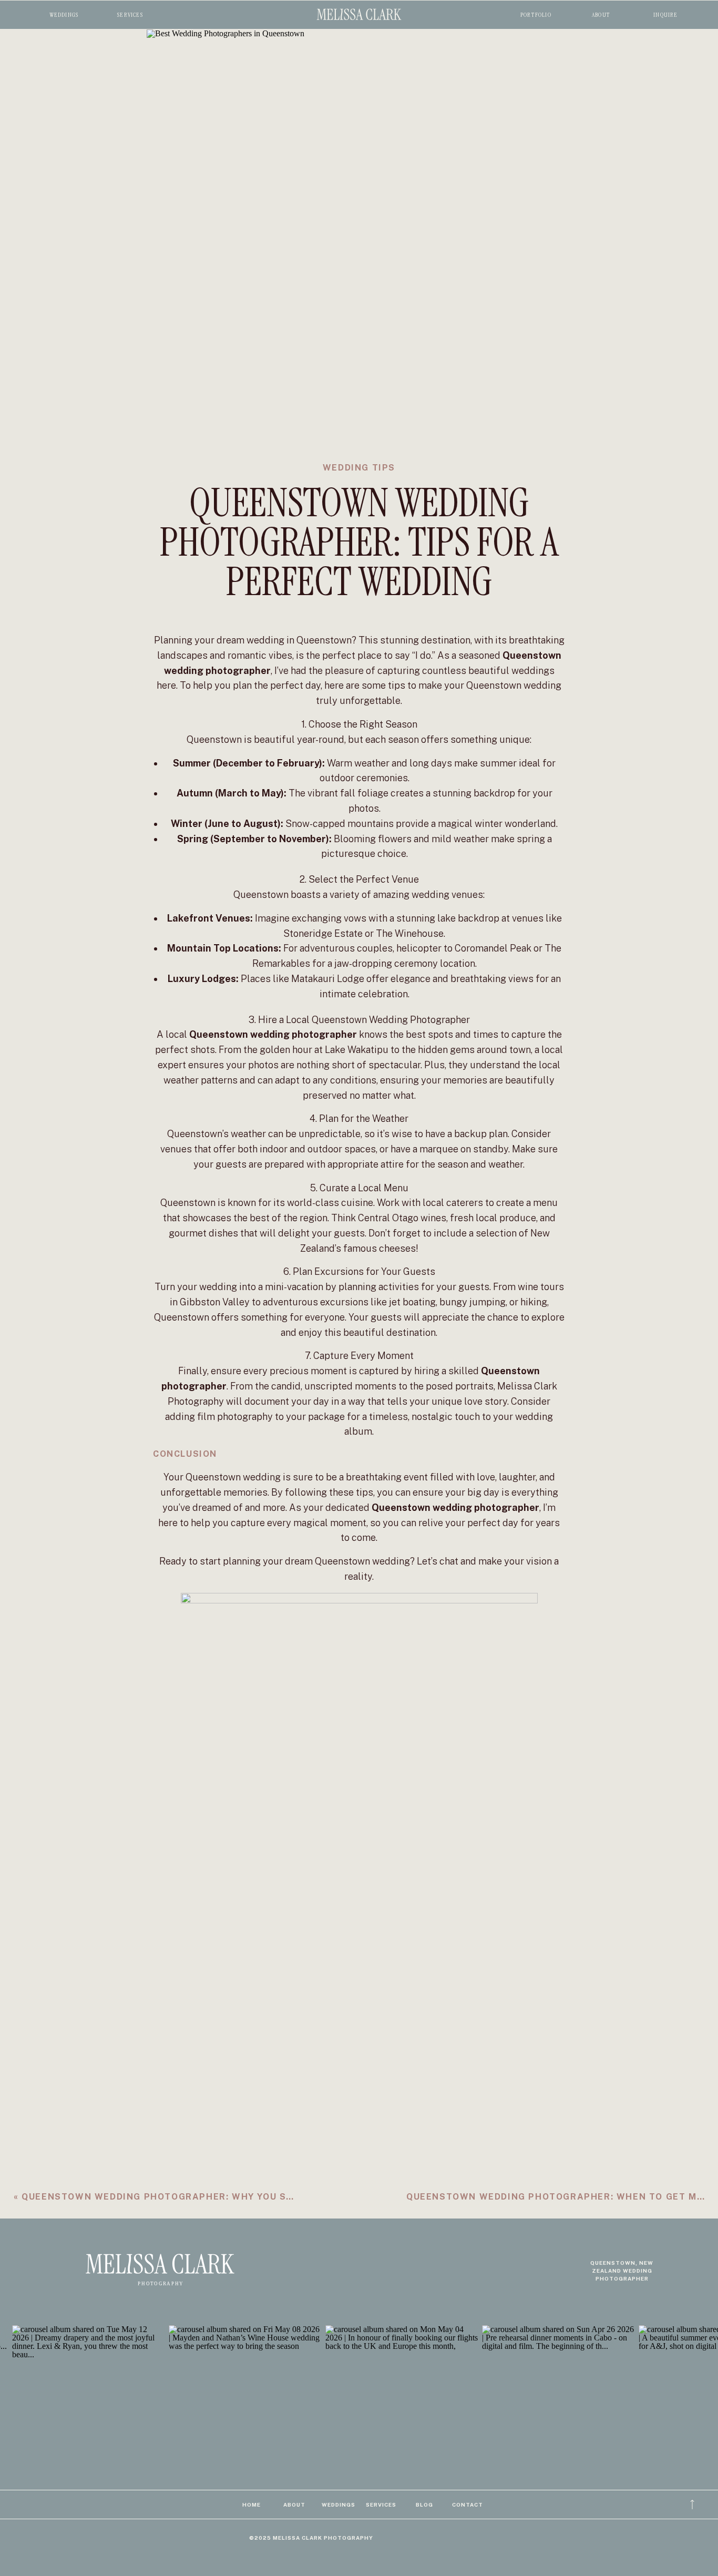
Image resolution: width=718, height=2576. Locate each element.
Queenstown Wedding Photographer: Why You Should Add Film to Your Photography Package (281, 2197)
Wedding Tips (359, 468)
